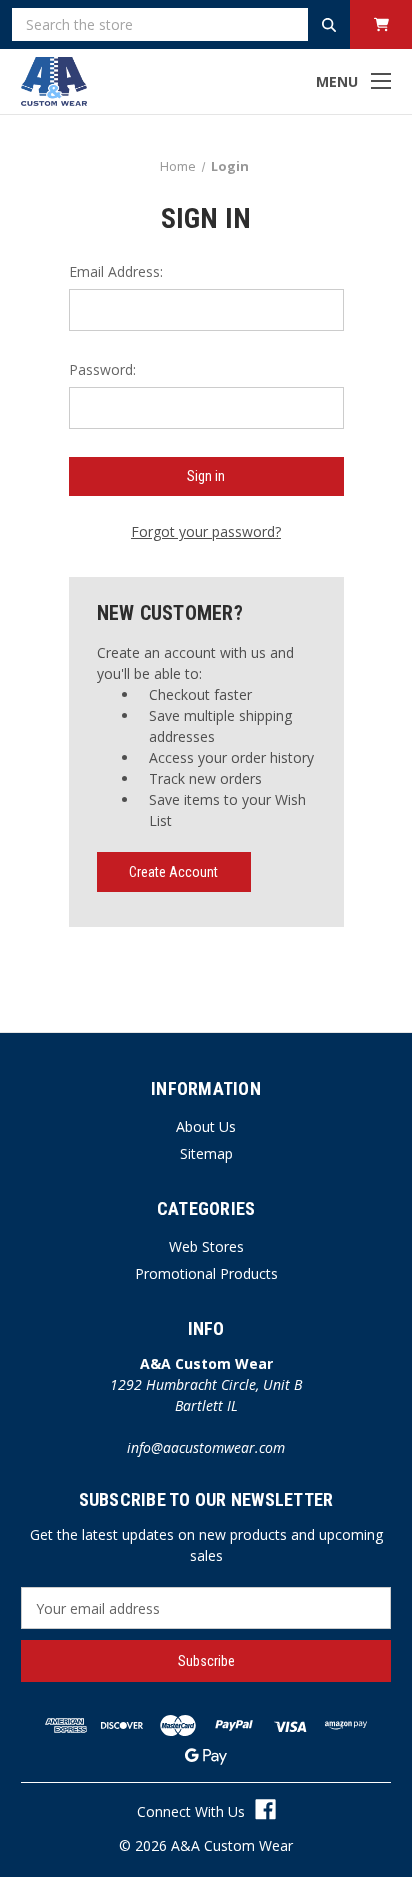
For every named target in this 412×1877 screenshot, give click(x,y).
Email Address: (116, 271)
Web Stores (206, 1246)
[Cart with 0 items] (381, 24)
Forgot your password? (206, 531)
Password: (102, 369)
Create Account (173, 872)
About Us (206, 1126)
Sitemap (206, 1153)
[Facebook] (265, 1809)
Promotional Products (206, 1273)
